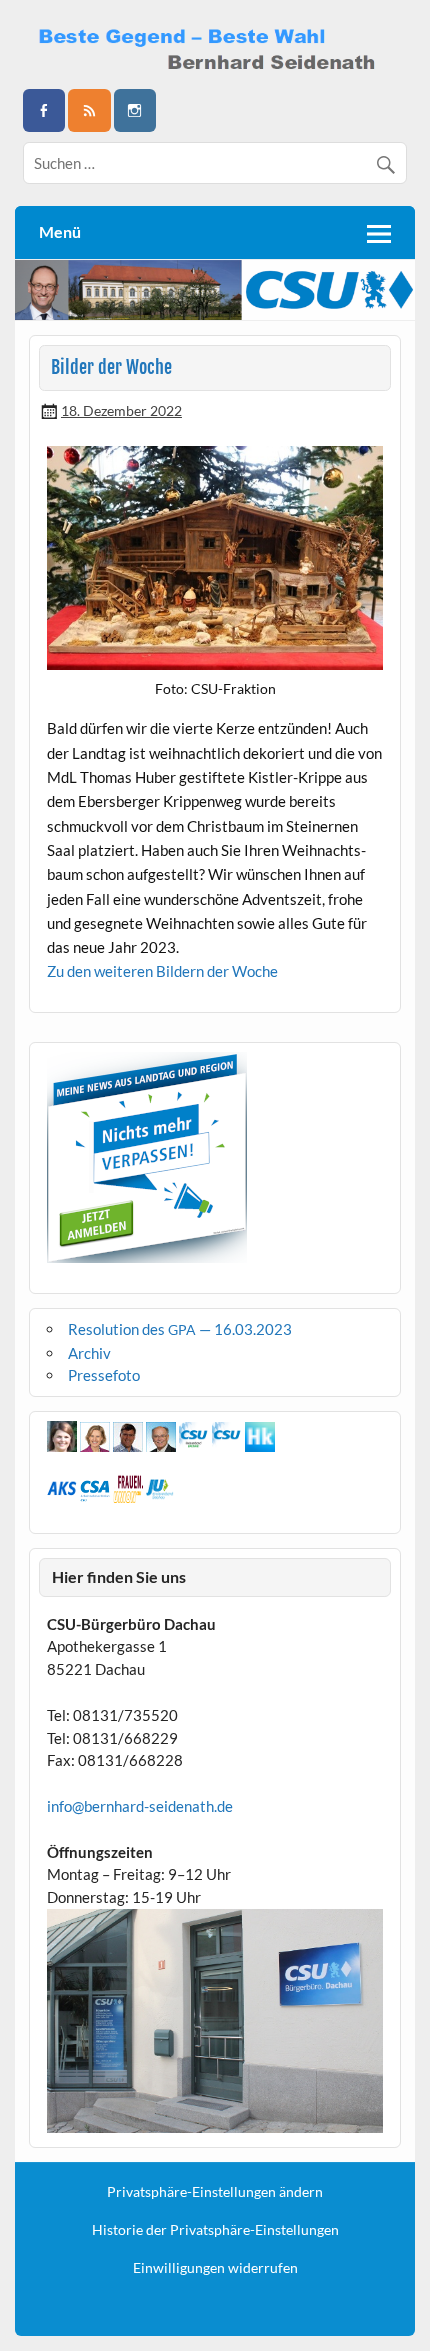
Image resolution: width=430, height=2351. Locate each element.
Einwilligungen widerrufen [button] (215, 2268)
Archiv (89, 1353)
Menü (60, 231)
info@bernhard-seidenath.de (140, 1806)
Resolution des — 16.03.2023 (180, 1329)
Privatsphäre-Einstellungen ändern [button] (215, 2192)
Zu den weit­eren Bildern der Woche (162, 971)
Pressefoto (104, 1375)
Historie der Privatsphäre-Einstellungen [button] (215, 2230)
